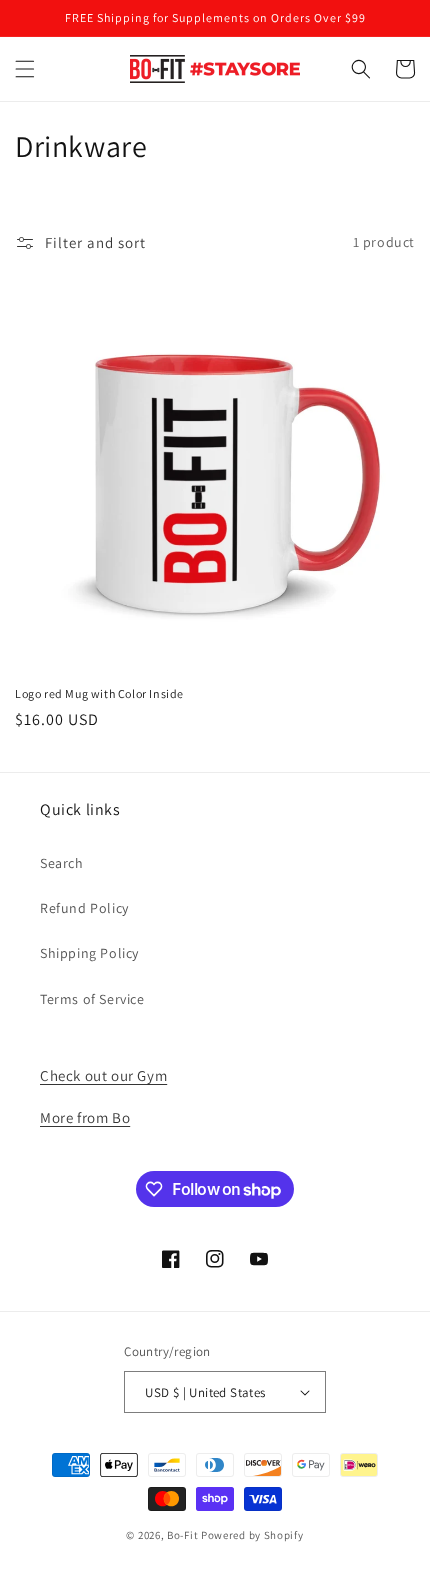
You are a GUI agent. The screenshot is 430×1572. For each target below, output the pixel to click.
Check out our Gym (103, 1075)
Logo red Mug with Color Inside (99, 693)
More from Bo (85, 1117)
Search (62, 863)
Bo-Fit (182, 1535)
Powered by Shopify (252, 1535)
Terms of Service (92, 999)
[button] (25, 69)
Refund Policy (84, 908)
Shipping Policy (89, 953)
